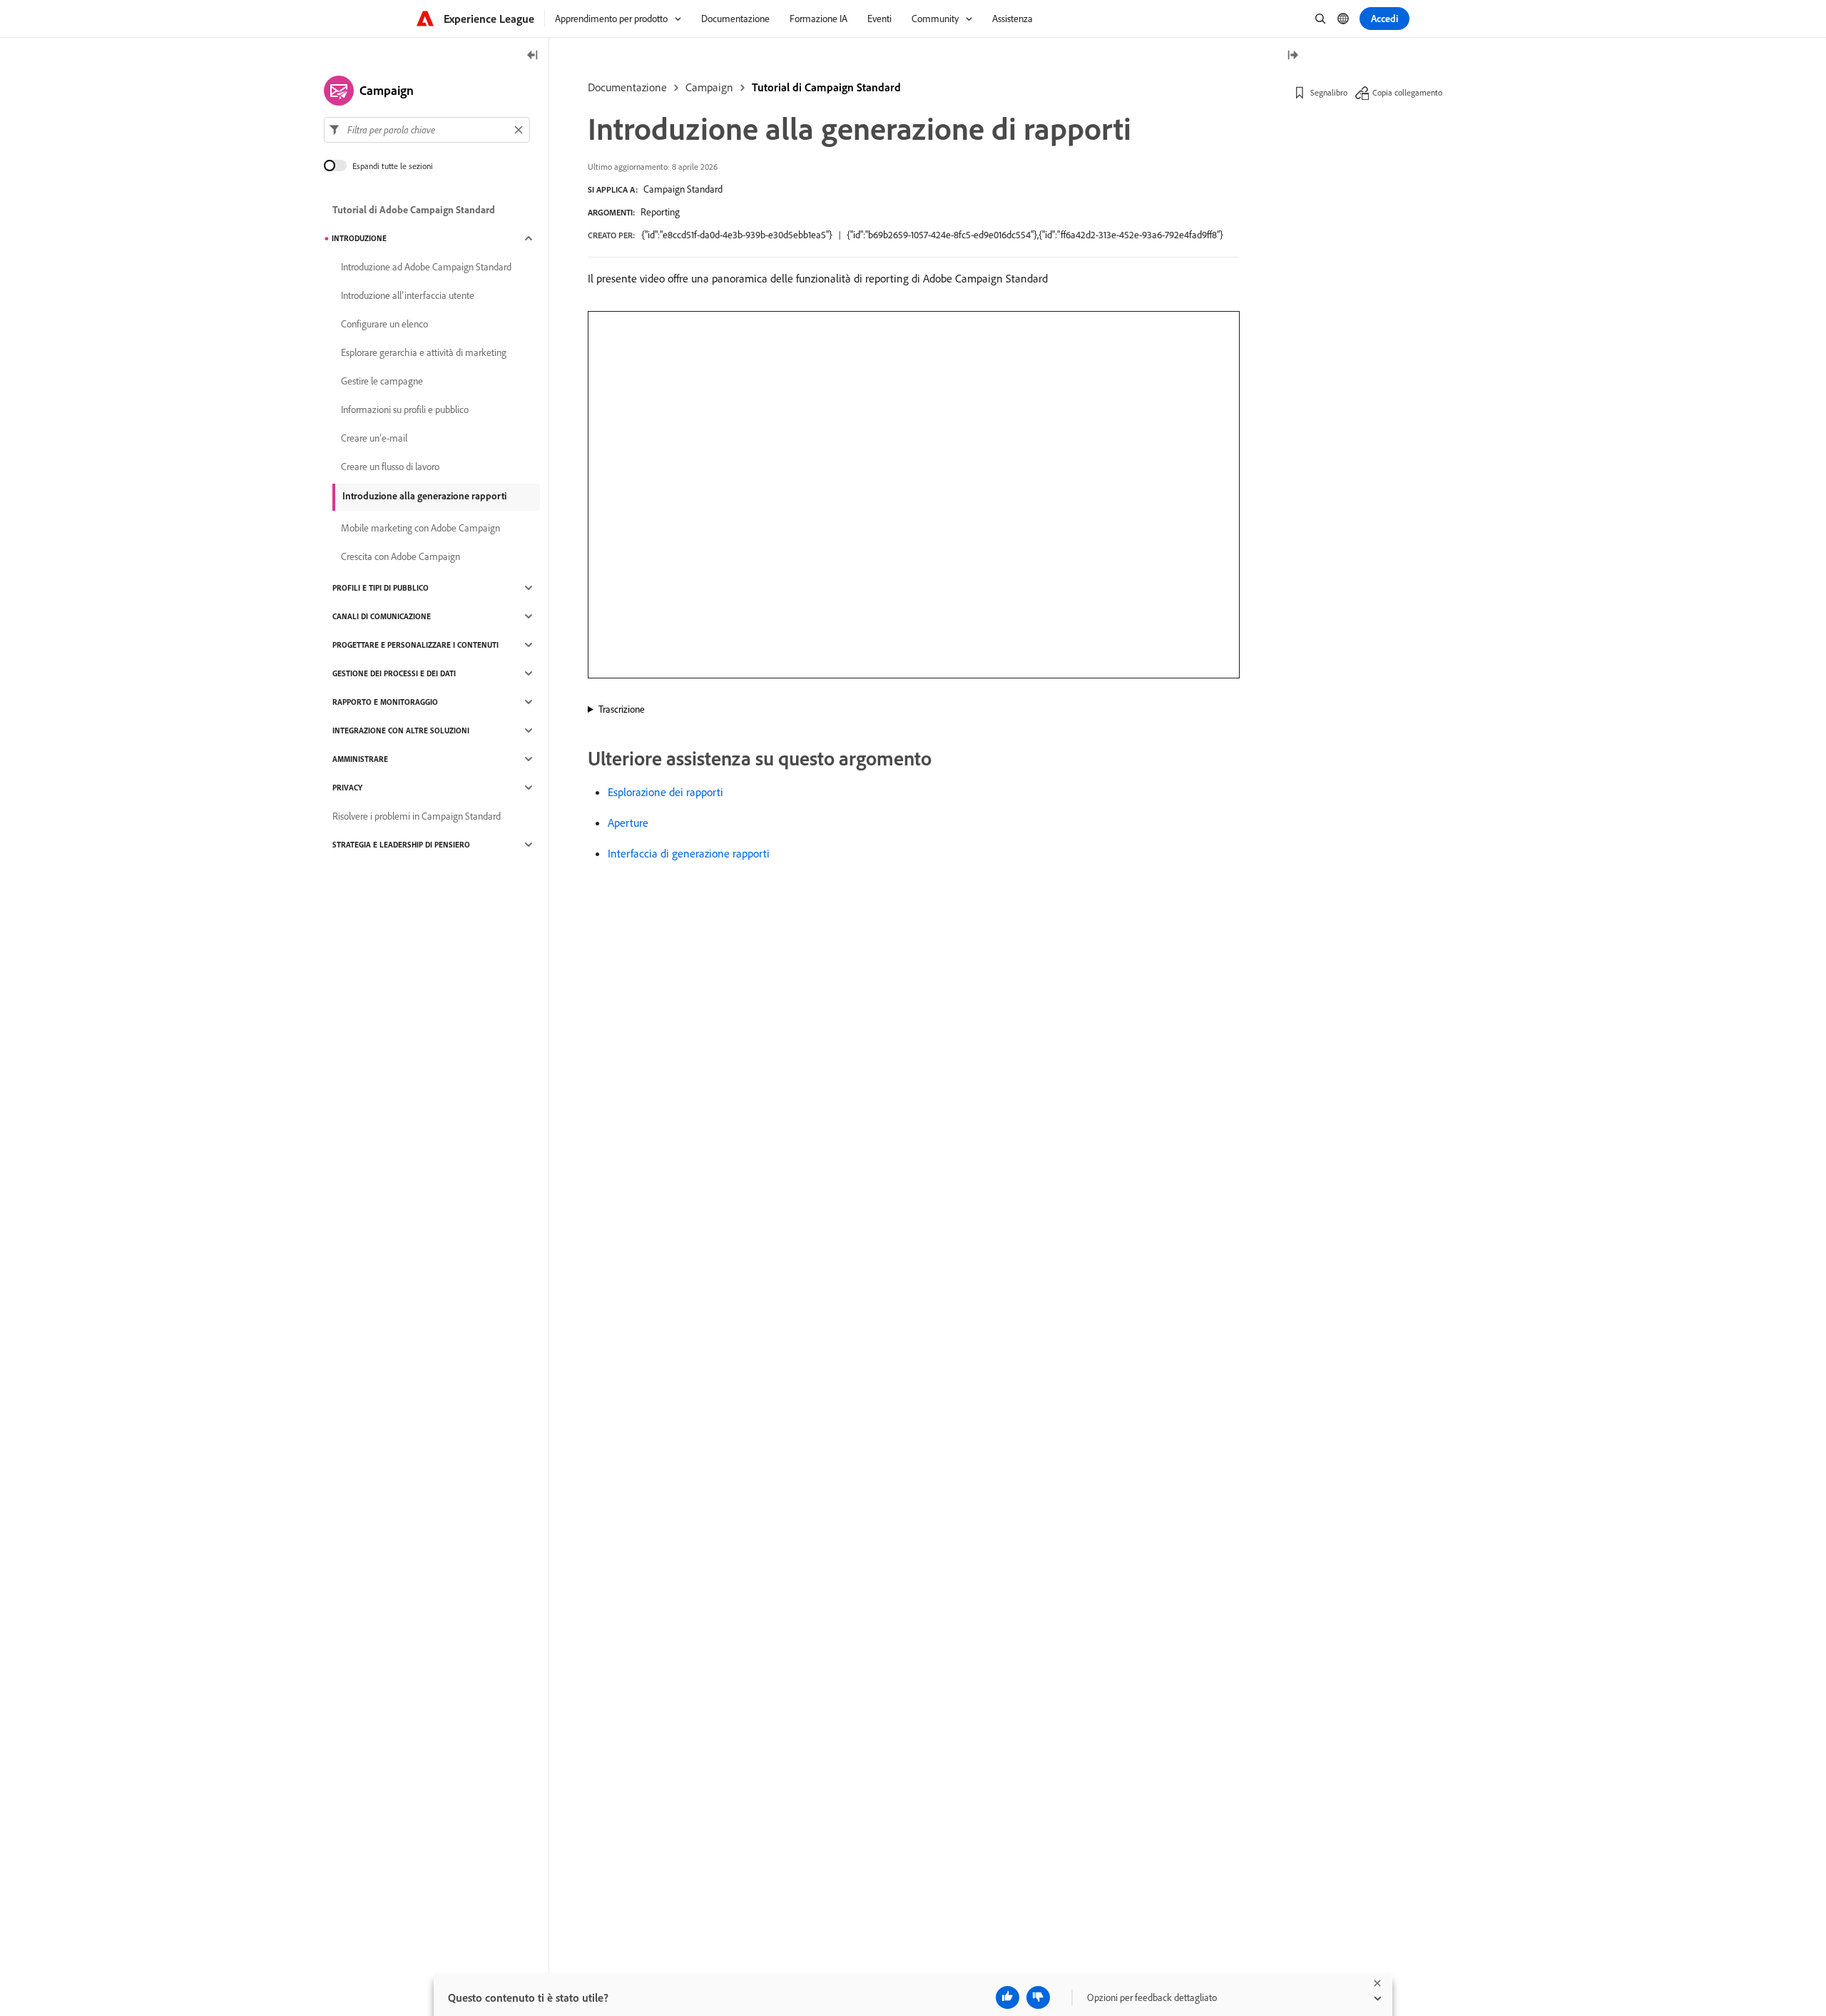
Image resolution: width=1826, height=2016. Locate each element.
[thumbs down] (1038, 1997)
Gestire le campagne (382, 381)
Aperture (628, 823)
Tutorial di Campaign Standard (826, 87)
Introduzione (359, 238)
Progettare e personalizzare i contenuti (415, 645)
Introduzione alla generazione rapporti (424, 496)
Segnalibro (1329, 92)
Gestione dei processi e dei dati (394, 673)
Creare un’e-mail (374, 438)
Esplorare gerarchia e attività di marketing (424, 352)
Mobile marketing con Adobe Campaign (420, 528)
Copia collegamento (1407, 92)
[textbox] (427, 130)
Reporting (660, 212)
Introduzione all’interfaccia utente (408, 295)
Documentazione (627, 87)
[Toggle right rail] (1292, 56)
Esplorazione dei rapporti (665, 792)
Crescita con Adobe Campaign (401, 556)
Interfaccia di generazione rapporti (689, 853)
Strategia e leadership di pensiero (401, 845)
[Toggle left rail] (533, 56)
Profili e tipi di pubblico (381, 588)
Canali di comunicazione (382, 616)
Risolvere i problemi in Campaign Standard (417, 816)
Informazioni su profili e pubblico (405, 409)
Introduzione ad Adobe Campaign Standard (426, 267)
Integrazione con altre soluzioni (401, 730)
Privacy (347, 788)
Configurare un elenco (384, 324)
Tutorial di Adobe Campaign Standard (414, 210)
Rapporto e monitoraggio (385, 702)
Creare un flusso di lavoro (390, 467)
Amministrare (360, 759)
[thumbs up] (1008, 1997)
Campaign (709, 87)
